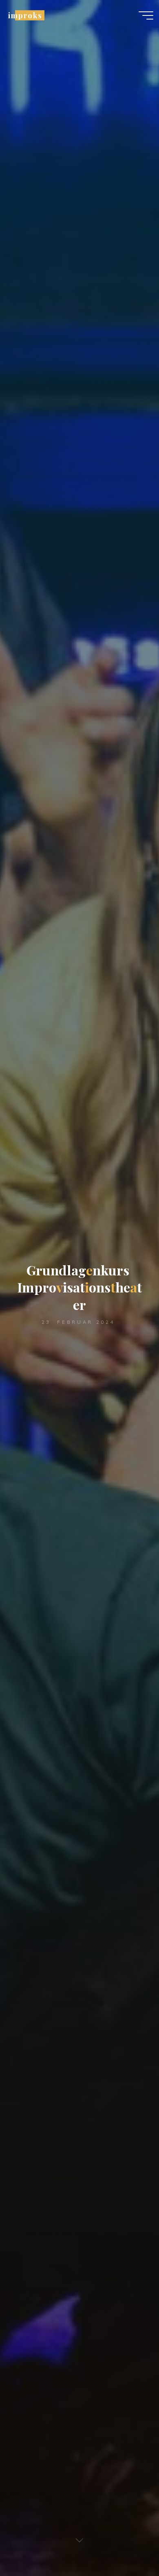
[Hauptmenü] (146, 15)
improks (25, 15)
